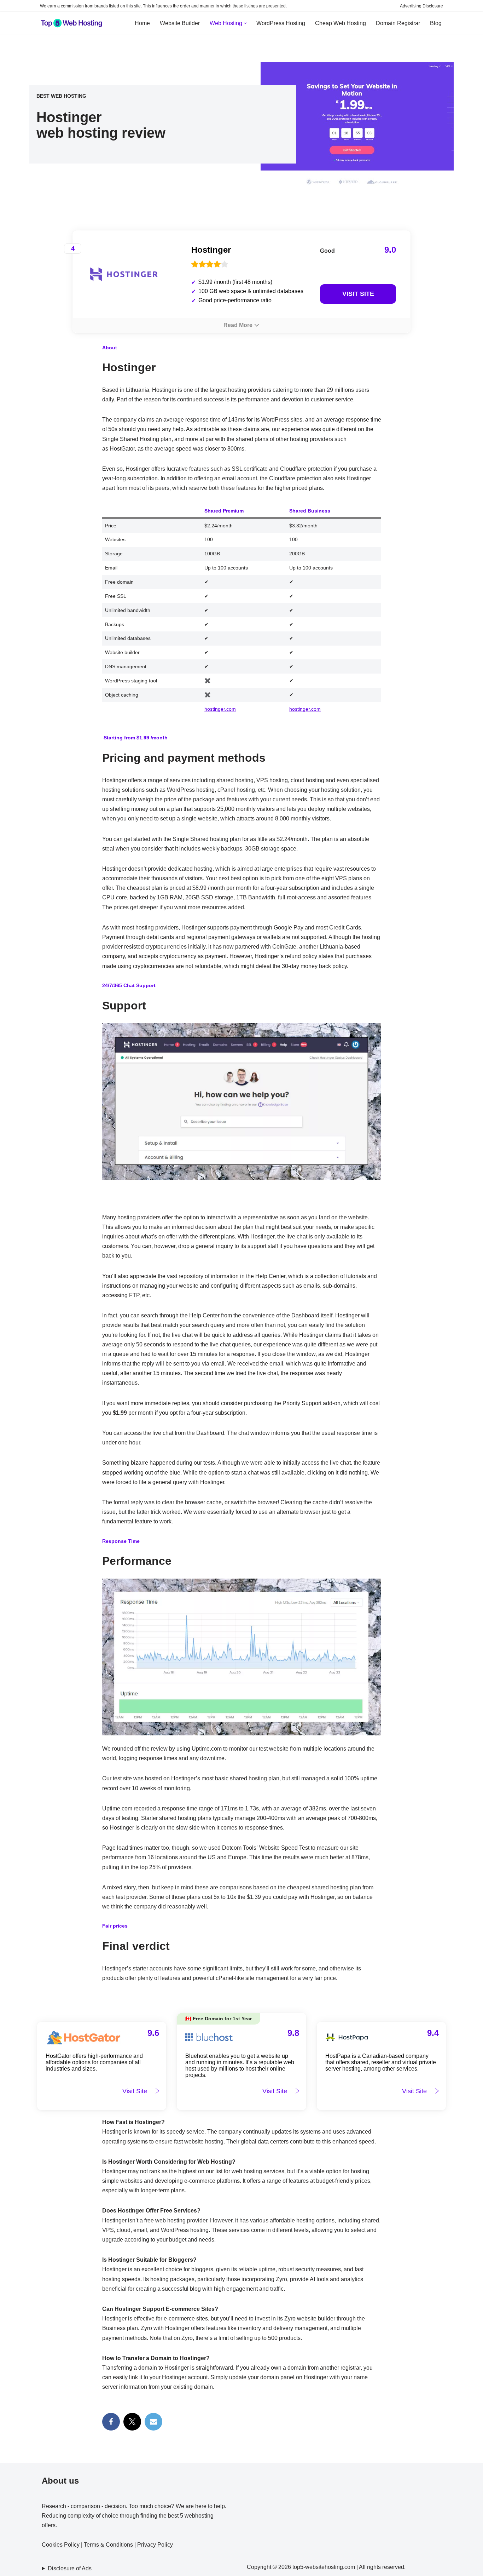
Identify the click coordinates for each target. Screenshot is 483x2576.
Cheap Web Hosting (341, 23)
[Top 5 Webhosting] (72, 23)
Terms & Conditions (108, 2545)
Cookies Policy (61, 2545)
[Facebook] (111, 2422)
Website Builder (180, 23)
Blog (436, 23)
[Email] (153, 2422)
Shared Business (310, 511)
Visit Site (358, 294)
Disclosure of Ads (70, 2568)
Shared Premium (224, 511)
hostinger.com (220, 709)
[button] (245, 23)
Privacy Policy (155, 2545)
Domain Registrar (398, 23)
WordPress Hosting (281, 23)
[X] (132, 2422)
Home (142, 23)
